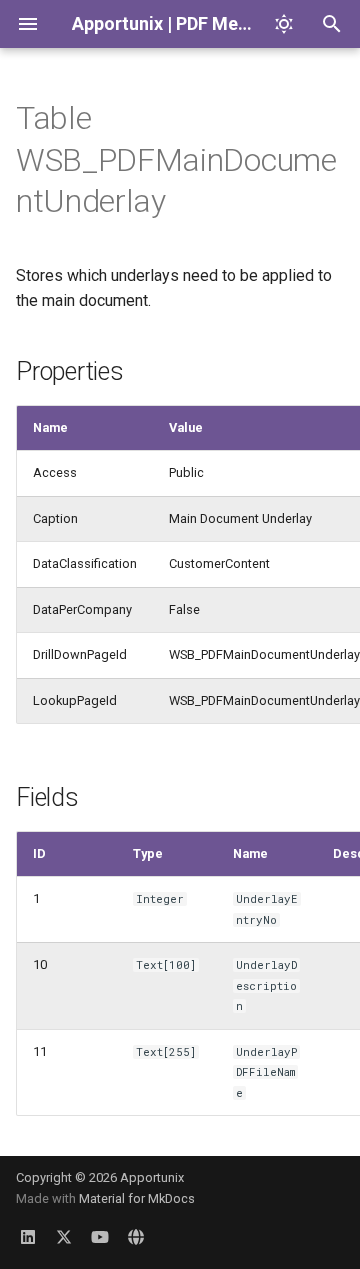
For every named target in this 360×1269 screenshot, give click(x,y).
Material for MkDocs (137, 1198)
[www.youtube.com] (100, 1237)
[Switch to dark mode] (284, 24)
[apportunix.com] (136, 1237)
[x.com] (64, 1237)
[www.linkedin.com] (28, 1237)
